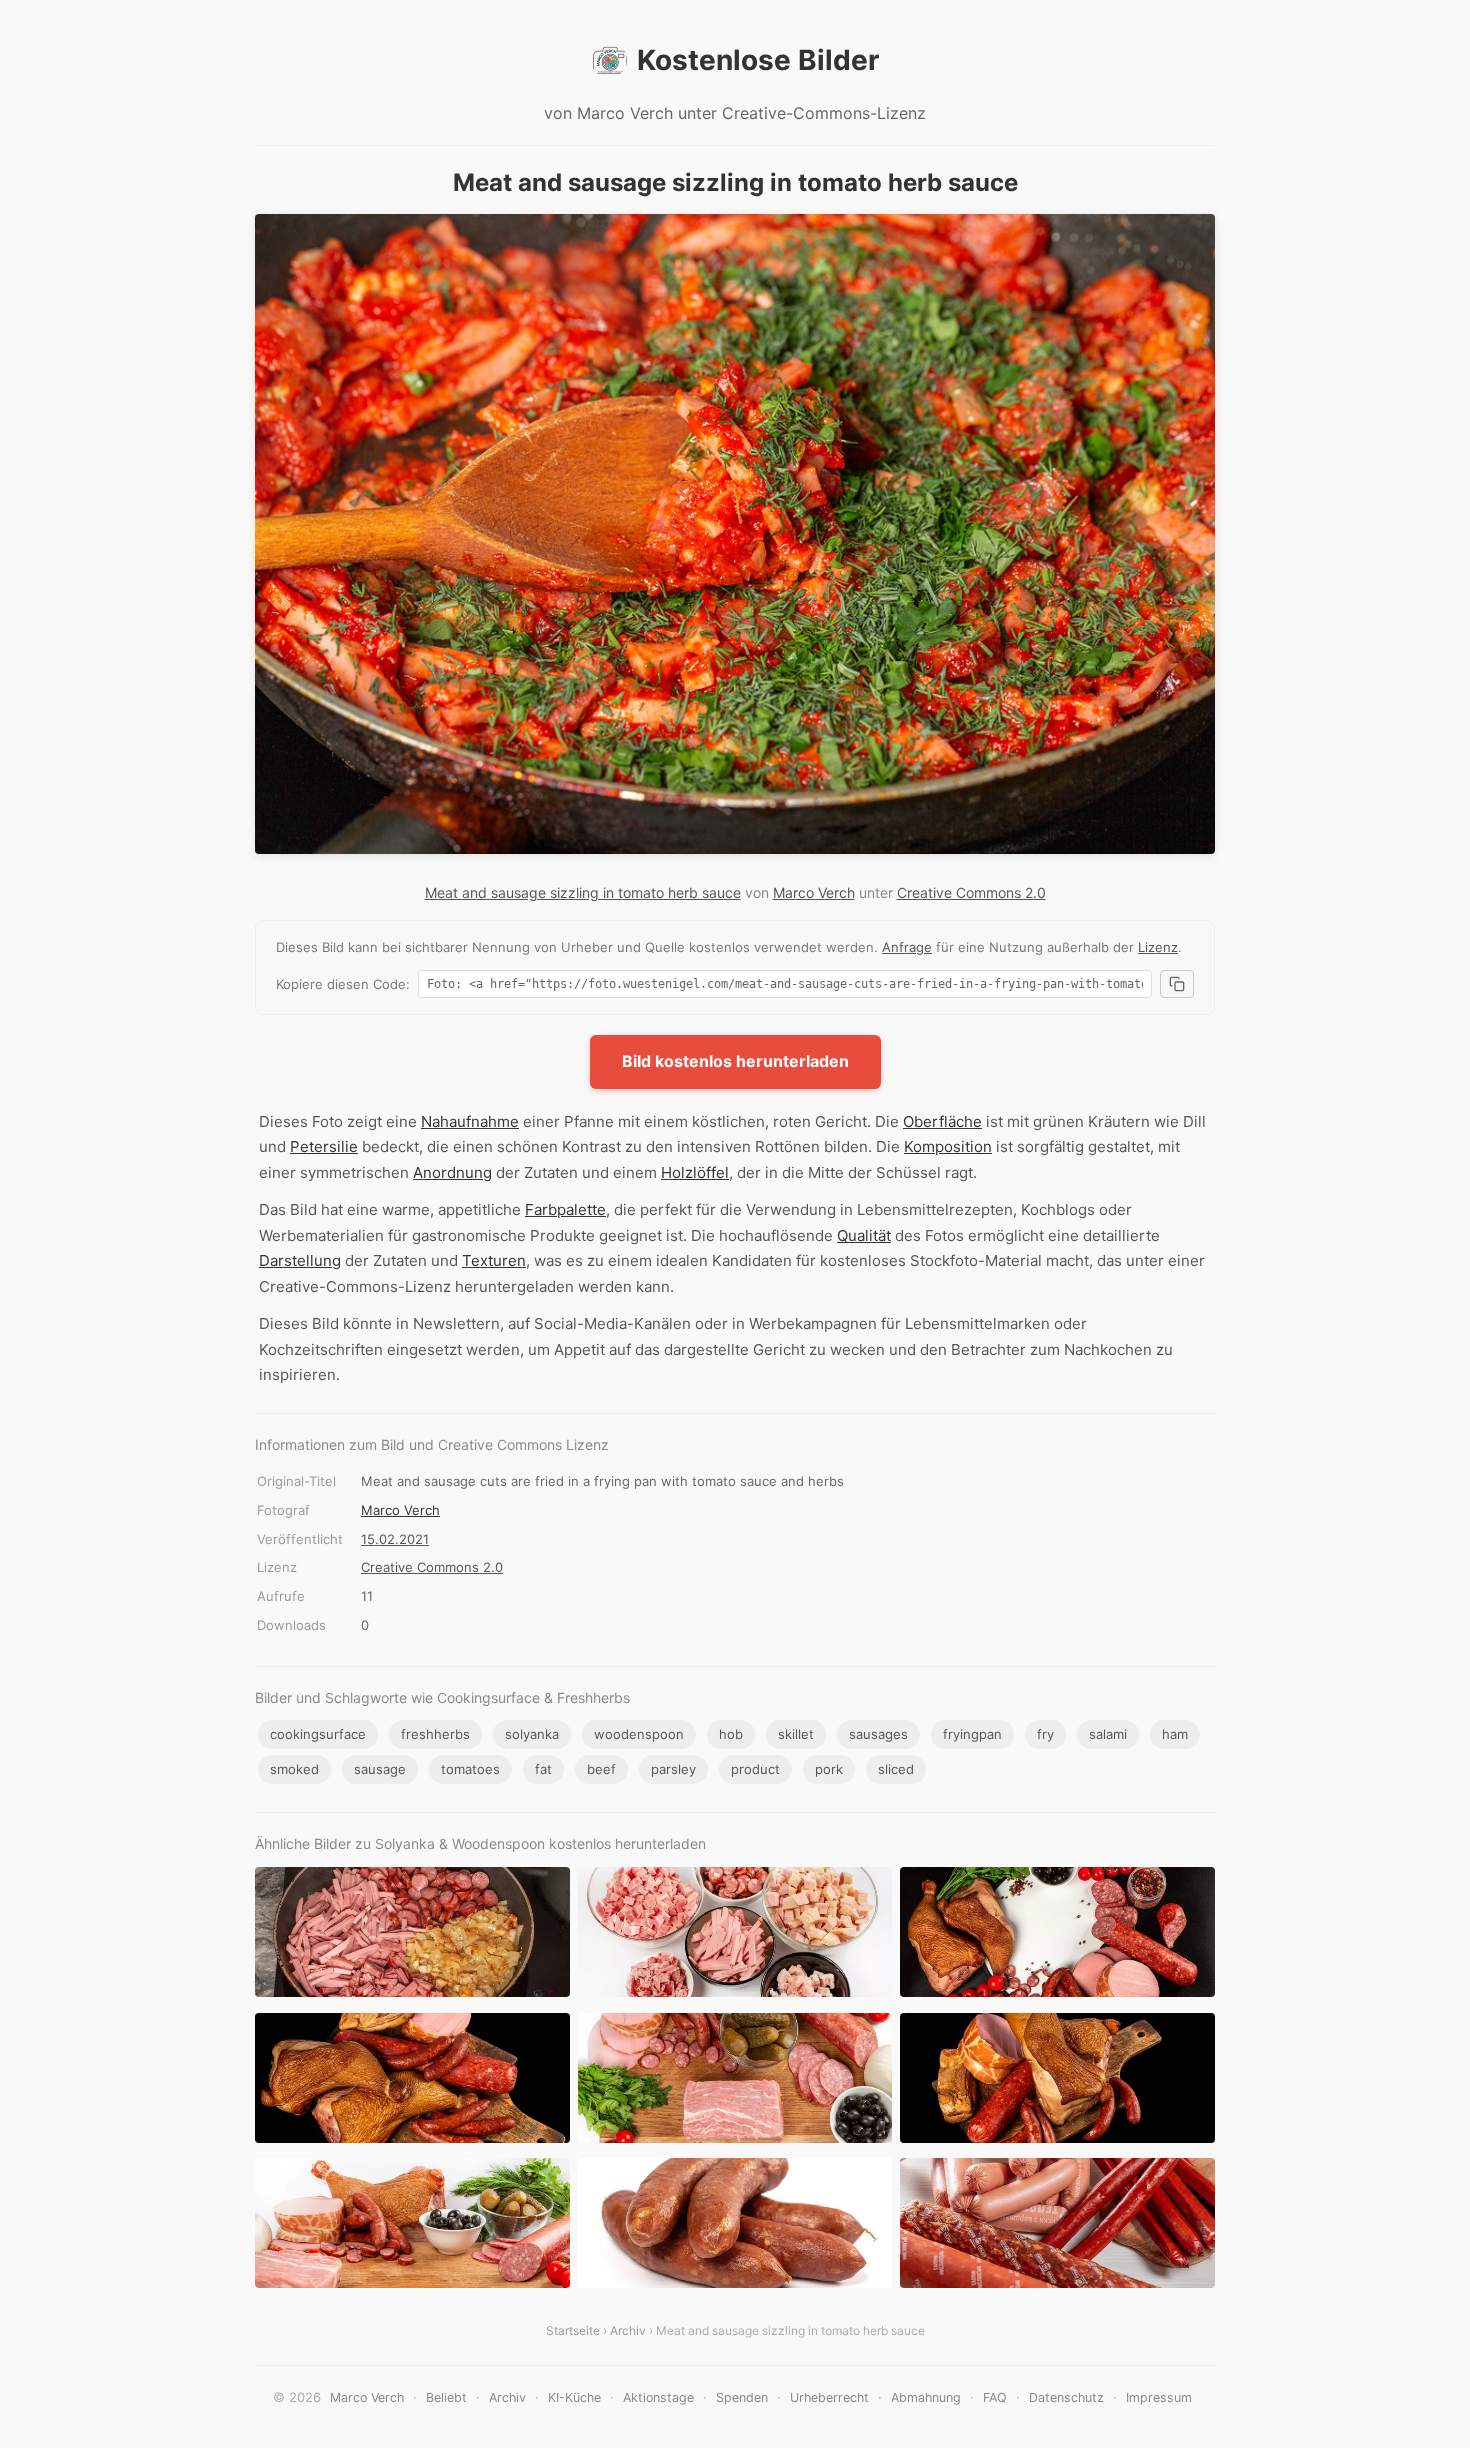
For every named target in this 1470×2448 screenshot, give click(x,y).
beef (601, 1769)
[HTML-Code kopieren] (1177, 984)
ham (1175, 1734)
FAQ (995, 2397)
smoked (294, 1769)
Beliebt (446, 2397)
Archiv (628, 2330)
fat (543, 1769)
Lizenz (1158, 947)
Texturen (494, 1260)
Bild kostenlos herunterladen (735, 1061)
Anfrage (907, 947)
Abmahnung (926, 2397)
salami (1108, 1734)
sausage (380, 1769)
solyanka (532, 1734)
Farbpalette (565, 1209)
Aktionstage (658, 2397)
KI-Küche (574, 2397)
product (755, 1769)
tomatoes (470, 1769)
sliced (896, 1769)
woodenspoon (639, 1734)
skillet (796, 1734)
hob (731, 1734)
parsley (673, 1769)
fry (1045, 1734)
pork (829, 1769)
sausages (878, 1734)
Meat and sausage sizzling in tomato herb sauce (583, 892)
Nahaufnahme (470, 1121)
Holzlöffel (695, 1172)
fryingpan (972, 1734)
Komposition (948, 1146)
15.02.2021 (395, 1539)
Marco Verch (814, 892)
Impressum (1159, 2397)
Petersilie (324, 1146)
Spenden (742, 2397)
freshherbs (435, 1734)
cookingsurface (318, 1734)
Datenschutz (1066, 2397)
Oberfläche (942, 1121)
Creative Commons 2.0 (971, 892)
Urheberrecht (829, 2397)
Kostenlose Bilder (758, 60)
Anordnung (452, 1172)
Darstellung (300, 1260)
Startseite (573, 2330)
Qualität (864, 1235)
